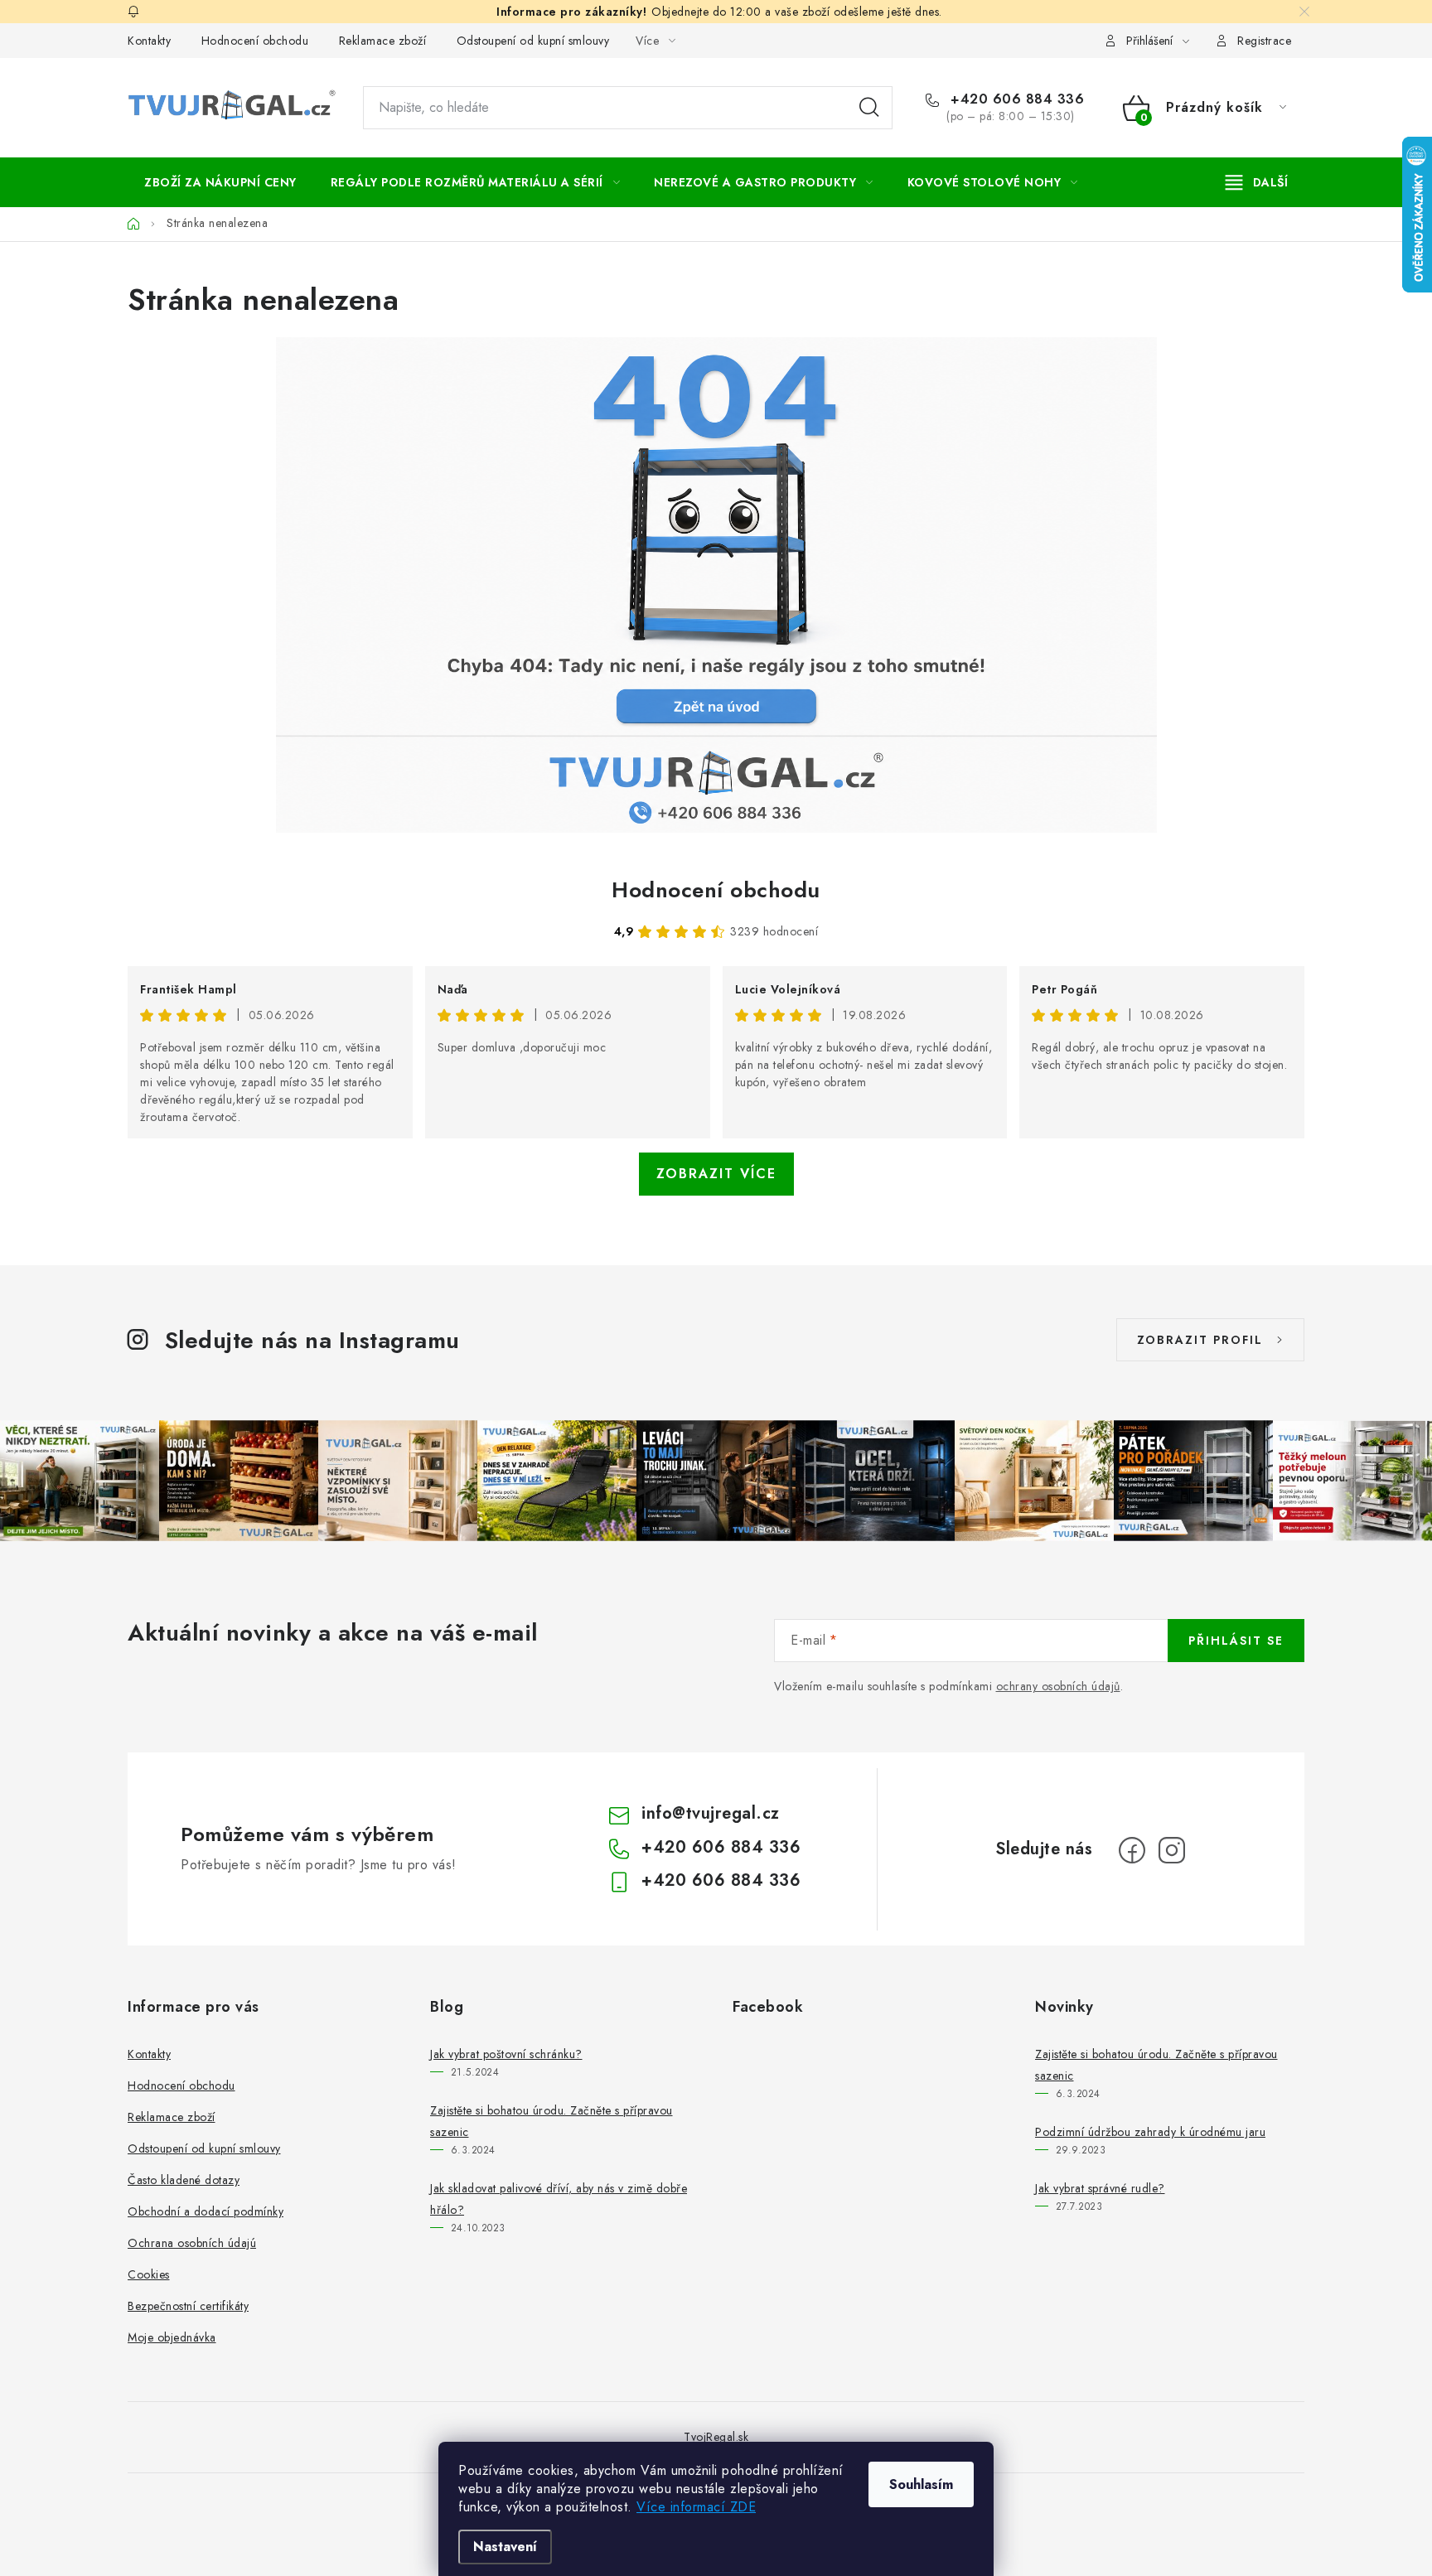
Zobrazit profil (1200, 1340)
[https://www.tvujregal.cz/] (716, 585)
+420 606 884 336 (1015, 99)
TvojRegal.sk (716, 2437)
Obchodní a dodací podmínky (206, 2211)
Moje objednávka (172, 2337)
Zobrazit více (716, 1174)
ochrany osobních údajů (1058, 1686)
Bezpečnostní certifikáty (188, 2306)
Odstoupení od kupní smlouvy (533, 41)
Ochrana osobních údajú (192, 2243)
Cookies (149, 2274)
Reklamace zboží (383, 41)
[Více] (1257, 182)
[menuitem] (220, 182)
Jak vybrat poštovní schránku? (506, 2054)
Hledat (869, 108)
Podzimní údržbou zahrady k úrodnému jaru (1150, 2132)
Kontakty (149, 41)
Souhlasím (921, 2484)
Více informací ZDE (696, 2507)
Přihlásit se (1236, 1641)
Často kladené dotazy (184, 2180)
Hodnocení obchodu (255, 41)
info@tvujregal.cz (711, 1813)
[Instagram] (1172, 1850)
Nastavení (505, 2547)
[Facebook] (1132, 1850)
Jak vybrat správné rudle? (1100, 2188)
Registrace (1264, 41)
